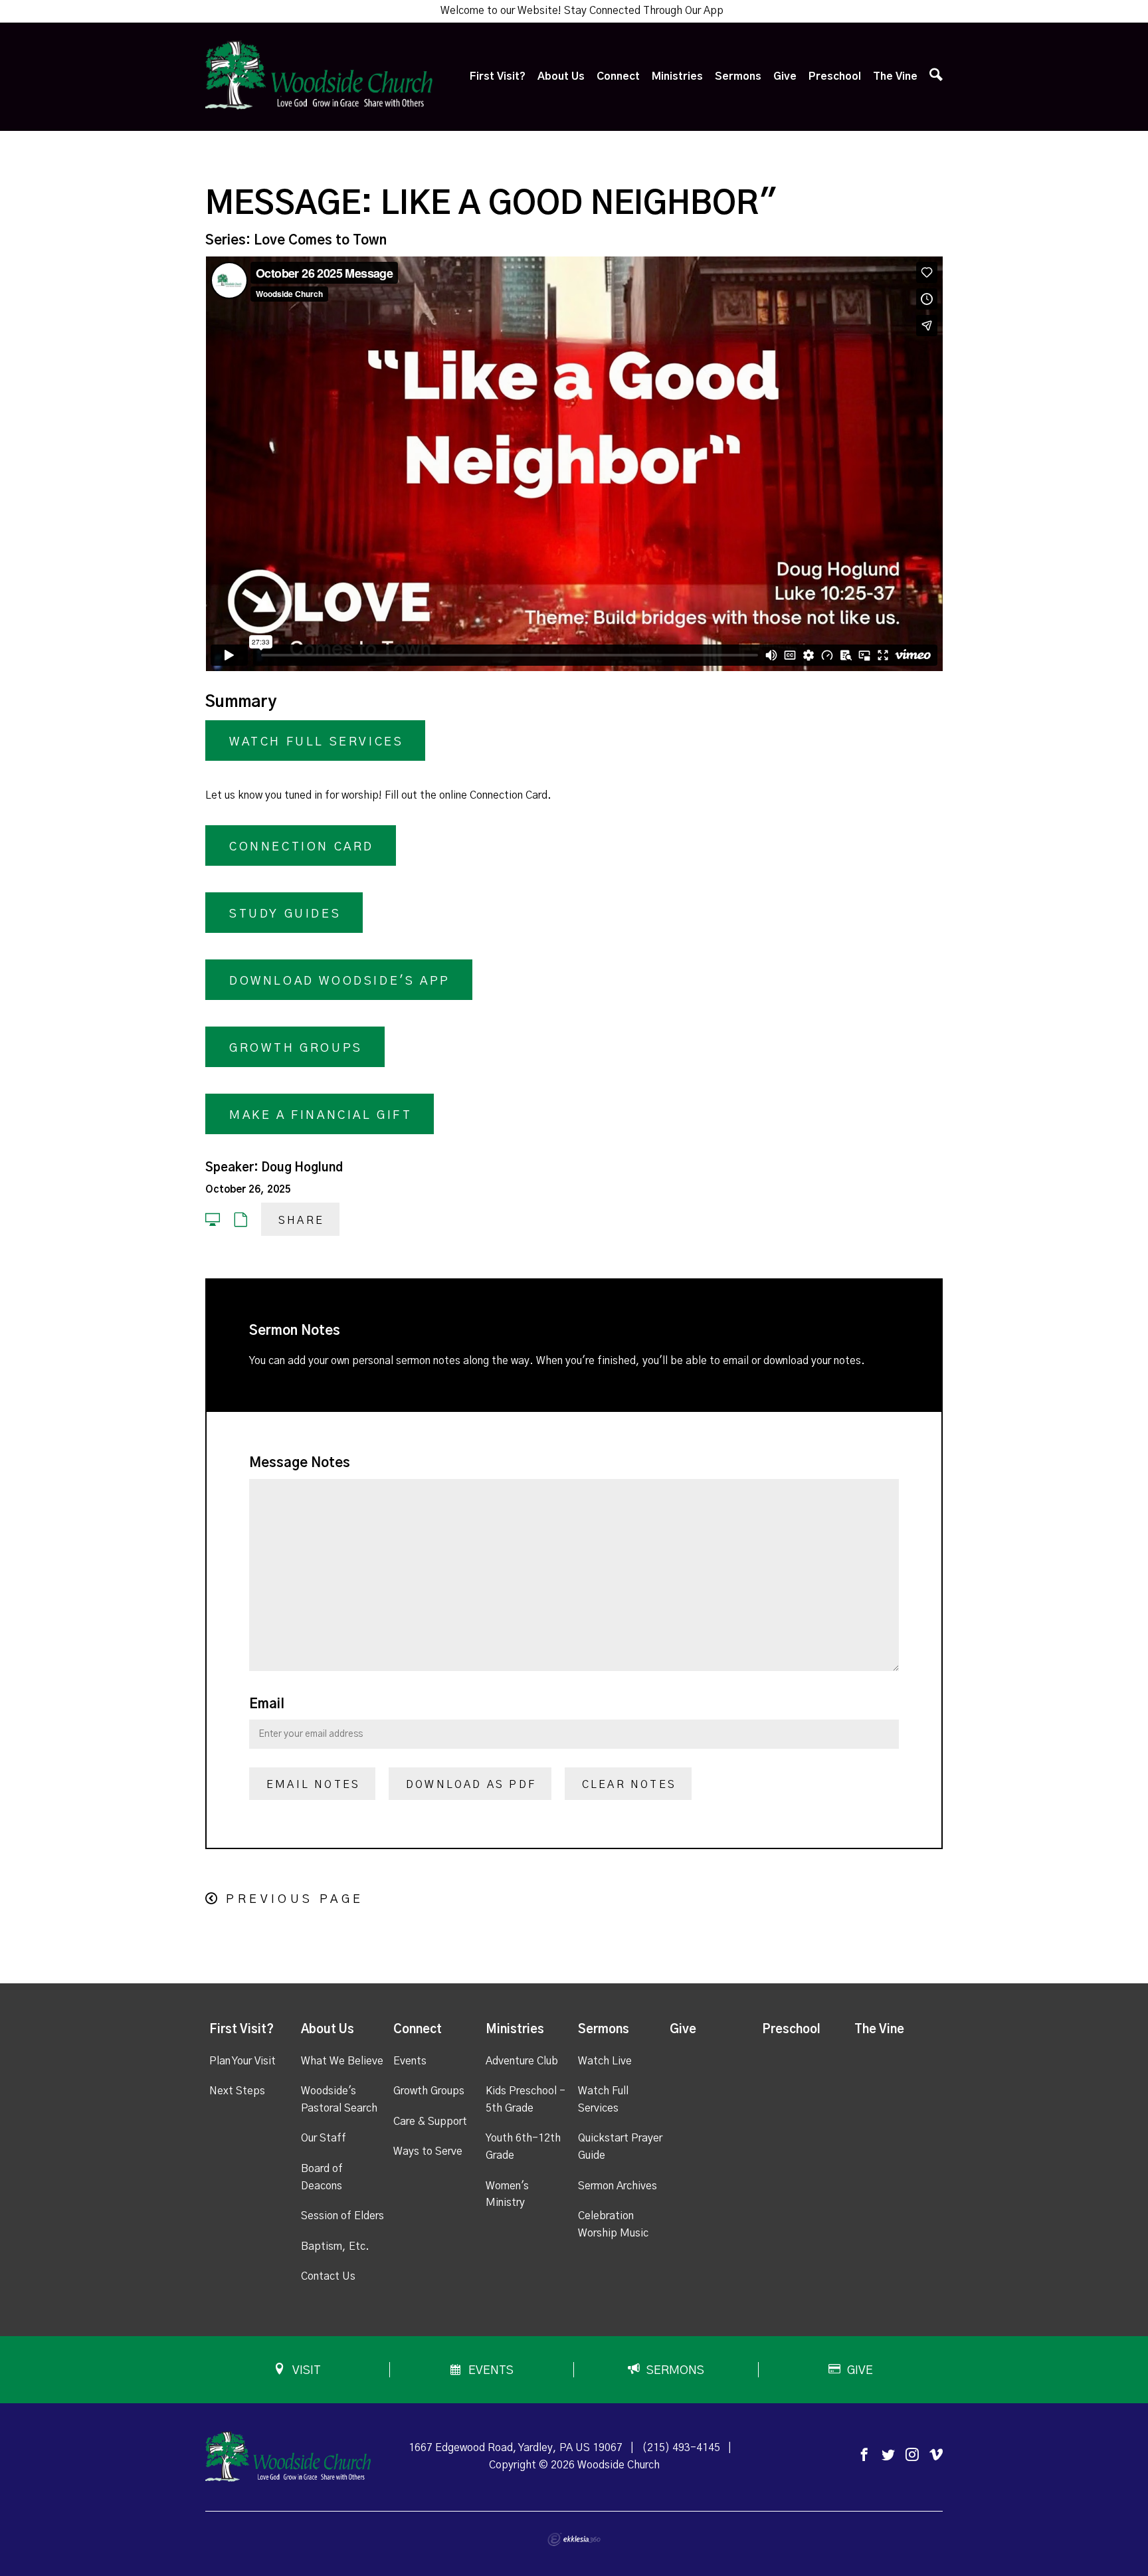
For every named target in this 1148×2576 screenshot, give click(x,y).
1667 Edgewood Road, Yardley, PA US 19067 (516, 2448)
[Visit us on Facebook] (864, 2455)
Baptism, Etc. (335, 2246)
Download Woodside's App (340, 981)
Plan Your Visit (242, 2061)
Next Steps (237, 2091)
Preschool (835, 76)
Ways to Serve (428, 2151)
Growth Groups (296, 1048)
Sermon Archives (618, 2186)
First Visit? (498, 76)
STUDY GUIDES (285, 914)
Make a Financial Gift (321, 1116)
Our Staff (324, 2138)
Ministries (677, 76)
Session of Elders (342, 2216)
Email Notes (313, 1785)
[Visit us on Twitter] (888, 2455)
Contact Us (328, 2276)
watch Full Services (316, 742)
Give (785, 76)
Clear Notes (629, 1785)
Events (410, 2061)
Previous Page (295, 1900)
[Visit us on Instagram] (912, 2455)
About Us (561, 76)
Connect (618, 76)
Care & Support (430, 2122)
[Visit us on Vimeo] (936, 2455)
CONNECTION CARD (302, 847)
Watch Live (605, 2061)
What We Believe (342, 2061)
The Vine (895, 76)
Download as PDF (471, 1785)
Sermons (738, 76)
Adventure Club (522, 2061)
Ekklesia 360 (574, 2539)
